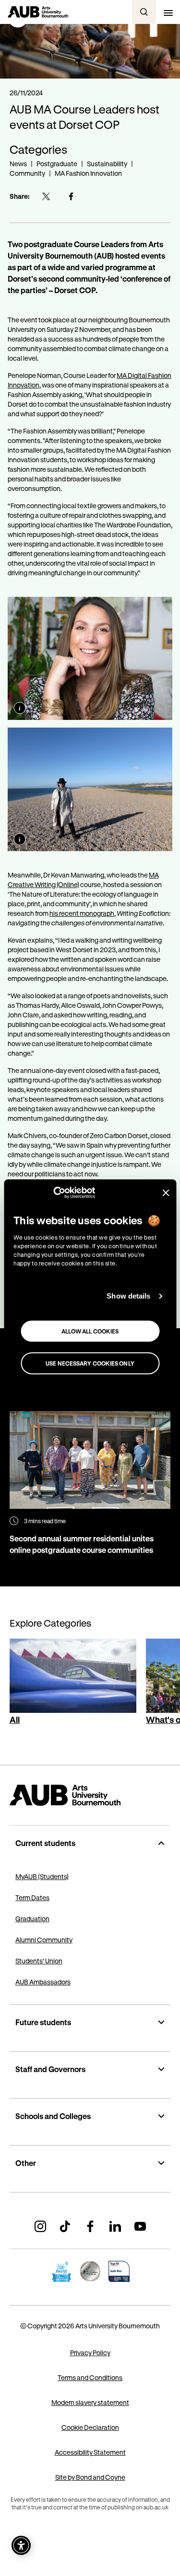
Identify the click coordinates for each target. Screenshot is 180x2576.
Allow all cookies (90, 1331)
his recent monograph (82, 913)
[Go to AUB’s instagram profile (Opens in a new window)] (40, 2226)
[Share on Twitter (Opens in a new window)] (46, 196)
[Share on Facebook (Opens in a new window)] (71, 196)
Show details (128, 1296)
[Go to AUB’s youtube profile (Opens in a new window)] (140, 2226)
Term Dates (32, 1898)
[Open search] (144, 12)
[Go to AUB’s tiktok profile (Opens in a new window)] (65, 2226)
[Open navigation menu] (168, 12)
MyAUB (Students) (42, 1876)
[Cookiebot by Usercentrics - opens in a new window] (53, 1193)
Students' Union (39, 1961)
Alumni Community (44, 1940)
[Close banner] (166, 1193)
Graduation (32, 1919)
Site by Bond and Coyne (90, 2477)
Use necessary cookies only (90, 1363)
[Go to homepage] (90, 1795)
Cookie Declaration (90, 2427)
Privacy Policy (90, 2353)
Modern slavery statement (90, 2402)
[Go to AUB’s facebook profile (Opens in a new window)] (90, 2226)
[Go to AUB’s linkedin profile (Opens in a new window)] (115, 2226)
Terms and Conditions (90, 2377)
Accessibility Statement (90, 2452)
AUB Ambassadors (43, 1982)
